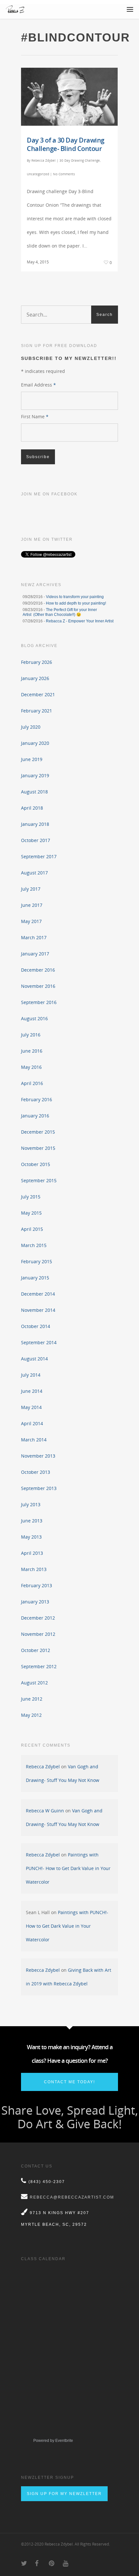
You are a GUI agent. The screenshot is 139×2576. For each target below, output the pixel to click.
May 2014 (31, 1407)
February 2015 (37, 1261)
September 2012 (39, 1666)
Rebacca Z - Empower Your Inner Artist (80, 621)
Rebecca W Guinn (45, 1811)
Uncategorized (38, 174)
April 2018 (32, 808)
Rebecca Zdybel (43, 160)
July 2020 (31, 727)
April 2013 (32, 1553)
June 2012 (32, 1699)
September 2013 (39, 1488)
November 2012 (38, 1634)
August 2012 (34, 1683)
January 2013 (35, 1602)
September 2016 (39, 1002)
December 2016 (38, 970)
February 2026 (37, 662)
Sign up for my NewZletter (64, 2494)
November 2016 (38, 986)
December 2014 (38, 1294)
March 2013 (34, 1569)
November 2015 (38, 1148)
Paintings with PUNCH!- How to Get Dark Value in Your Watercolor (68, 1868)
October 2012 (36, 1650)
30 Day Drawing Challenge (80, 160)
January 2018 (35, 824)
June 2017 (32, 905)
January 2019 (35, 775)
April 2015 (32, 1229)
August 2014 (34, 1359)
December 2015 (38, 1132)
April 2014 (32, 1423)
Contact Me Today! (69, 2082)
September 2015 (39, 1180)
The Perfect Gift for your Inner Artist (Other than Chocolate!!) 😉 (60, 612)
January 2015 (35, 1278)
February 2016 (37, 1099)
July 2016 (31, 1035)
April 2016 (32, 1083)
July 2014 (31, 1375)
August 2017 (34, 873)
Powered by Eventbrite (53, 2441)
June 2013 (32, 1521)
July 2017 (31, 889)
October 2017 (36, 840)
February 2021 (37, 711)
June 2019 (32, 759)
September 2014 (39, 1342)
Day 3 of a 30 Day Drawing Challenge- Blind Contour (66, 144)
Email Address (38, 385)
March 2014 (34, 1440)
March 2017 (34, 937)
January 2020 (35, 743)
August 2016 (34, 1018)
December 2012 (38, 1618)
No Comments (64, 174)
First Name (35, 416)
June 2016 (32, 1051)
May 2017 (31, 921)
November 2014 (38, 1310)
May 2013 (31, 1537)
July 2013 (31, 1504)
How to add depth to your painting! (76, 603)
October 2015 (36, 1164)
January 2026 (35, 678)
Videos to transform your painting (75, 597)
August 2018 (34, 792)
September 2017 (39, 856)
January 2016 (35, 1116)
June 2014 (32, 1391)
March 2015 (34, 1245)
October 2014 (36, 1326)
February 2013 (37, 1585)
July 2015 (31, 1197)
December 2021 (38, 694)
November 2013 (38, 1456)
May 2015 (31, 1213)
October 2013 (36, 1472)
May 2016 (31, 1067)
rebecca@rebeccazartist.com (72, 2197)
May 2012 (31, 1715)
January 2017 (35, 954)
